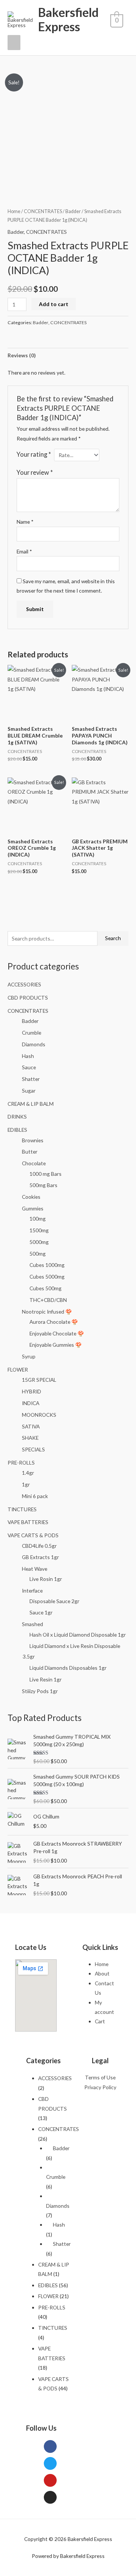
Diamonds (34, 1044)
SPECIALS (33, 1449)
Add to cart (54, 304)
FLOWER (18, 1370)
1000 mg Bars (46, 1174)
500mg (38, 1254)
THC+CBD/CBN (48, 1300)
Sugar (29, 1091)
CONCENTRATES (28, 1011)
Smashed (32, 1624)
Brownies (33, 1140)
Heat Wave (35, 1569)
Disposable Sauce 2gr (54, 1601)
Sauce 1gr (41, 1612)
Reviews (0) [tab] (22, 355)
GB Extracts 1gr (40, 1557)
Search (113, 938)
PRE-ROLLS (21, 1463)
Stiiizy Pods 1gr (40, 1691)
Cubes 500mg (46, 1288)
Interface (32, 1591)
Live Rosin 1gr (46, 1579)
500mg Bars (43, 1185)
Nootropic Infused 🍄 (47, 1312)
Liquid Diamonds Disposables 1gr (68, 1668)
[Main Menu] (14, 43)
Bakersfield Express (68, 19)
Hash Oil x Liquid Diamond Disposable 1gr (78, 1635)
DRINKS (17, 1117)
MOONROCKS (39, 1415)
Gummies (33, 1208)
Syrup (29, 1356)
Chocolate (34, 1163)
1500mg (39, 1230)
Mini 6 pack (35, 1496)
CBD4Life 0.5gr (39, 1546)
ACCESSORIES (24, 984)
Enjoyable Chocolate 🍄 (57, 1333)
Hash (28, 1056)
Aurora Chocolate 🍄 (54, 1322)
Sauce (29, 1067)
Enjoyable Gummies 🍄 (56, 1345)
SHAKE (30, 1438)
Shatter (31, 1079)
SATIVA (31, 1426)
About (102, 1973)
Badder (30, 1021)
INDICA (31, 1403)
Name (25, 522)
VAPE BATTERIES (28, 1522)
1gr (26, 1484)
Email (24, 551)
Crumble (32, 1033)
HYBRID (32, 1391)
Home (14, 211)
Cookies (31, 1197)
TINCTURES (22, 1509)
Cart (100, 2021)
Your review (35, 472)
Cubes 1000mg (47, 1265)
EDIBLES (17, 1130)
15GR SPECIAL (39, 1380)
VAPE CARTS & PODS (33, 1535)
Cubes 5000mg (47, 1277)
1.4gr (28, 1473)
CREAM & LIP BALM (31, 1104)
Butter (30, 1152)
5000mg (39, 1242)
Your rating (34, 454)
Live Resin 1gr (46, 1679)
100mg (38, 1219)
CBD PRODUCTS (28, 998)
